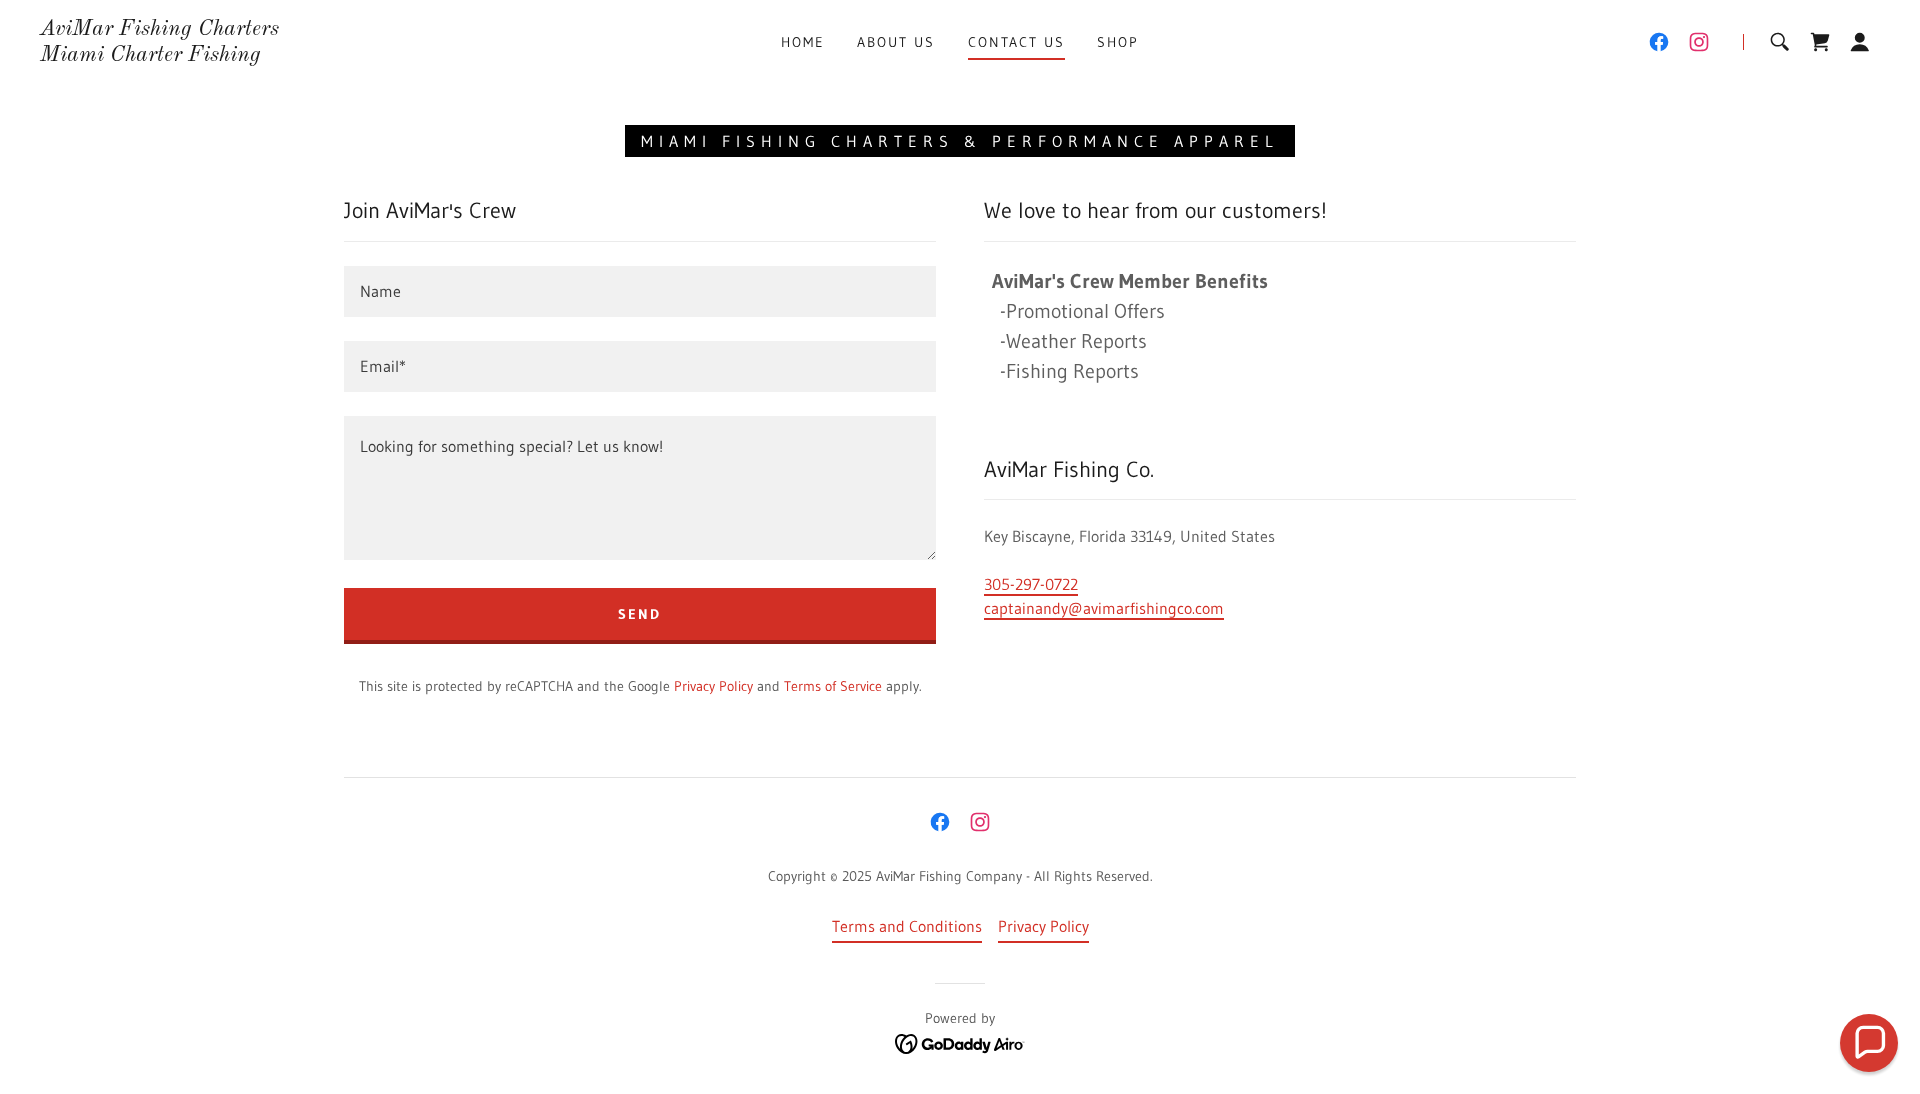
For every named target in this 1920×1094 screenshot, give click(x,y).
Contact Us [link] (1016, 42)
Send (639, 614)
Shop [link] (1118, 42)
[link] (159, 55)
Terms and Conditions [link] (907, 926)
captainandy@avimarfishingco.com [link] (1104, 608)
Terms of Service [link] (833, 686)
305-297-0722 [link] (1031, 584)
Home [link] (803, 42)
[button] (1860, 42)
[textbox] (640, 291)
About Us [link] (896, 42)
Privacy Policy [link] (713, 686)
